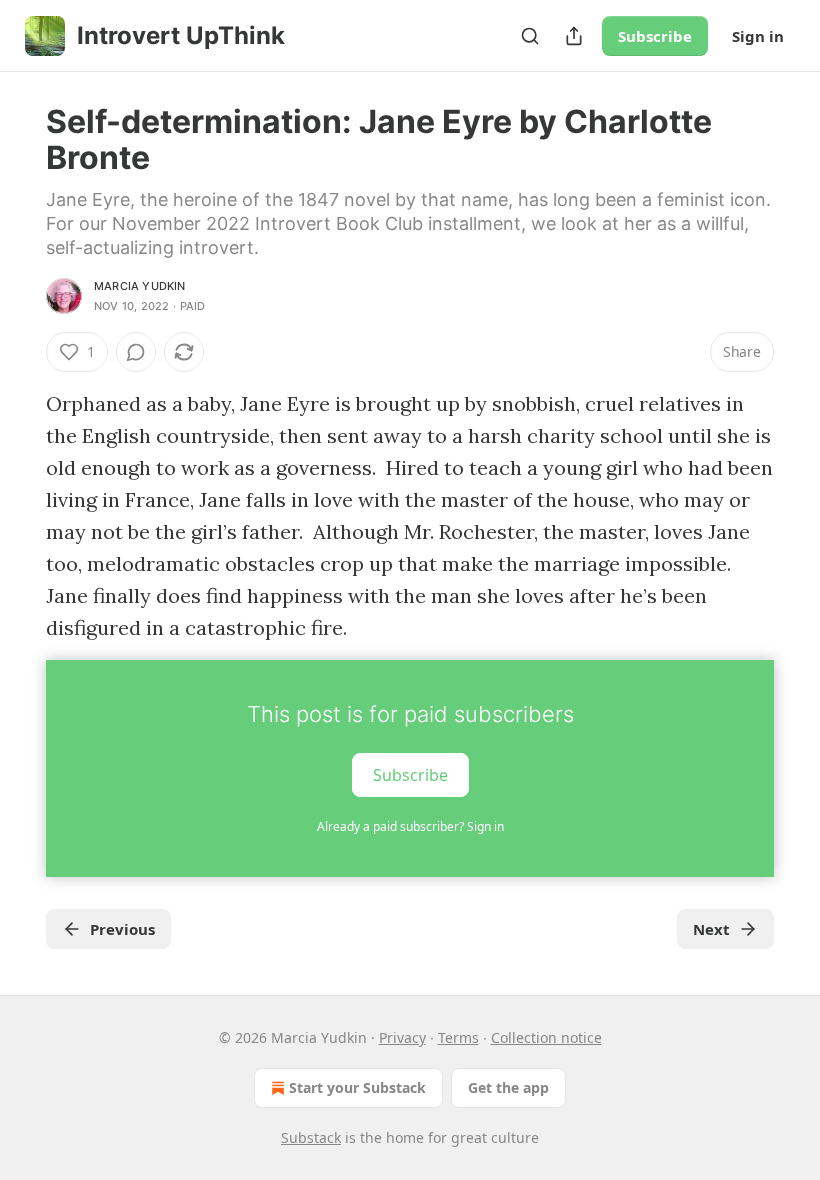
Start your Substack (357, 1087)
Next (711, 929)
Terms (458, 1037)
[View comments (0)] (136, 352)
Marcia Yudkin (140, 286)
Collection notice (546, 1037)
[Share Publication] (574, 36)
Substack (311, 1137)
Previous (122, 929)
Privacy (402, 1037)
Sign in (758, 36)
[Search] (530, 36)
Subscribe (655, 36)
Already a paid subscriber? (410, 826)
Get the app (508, 1087)
